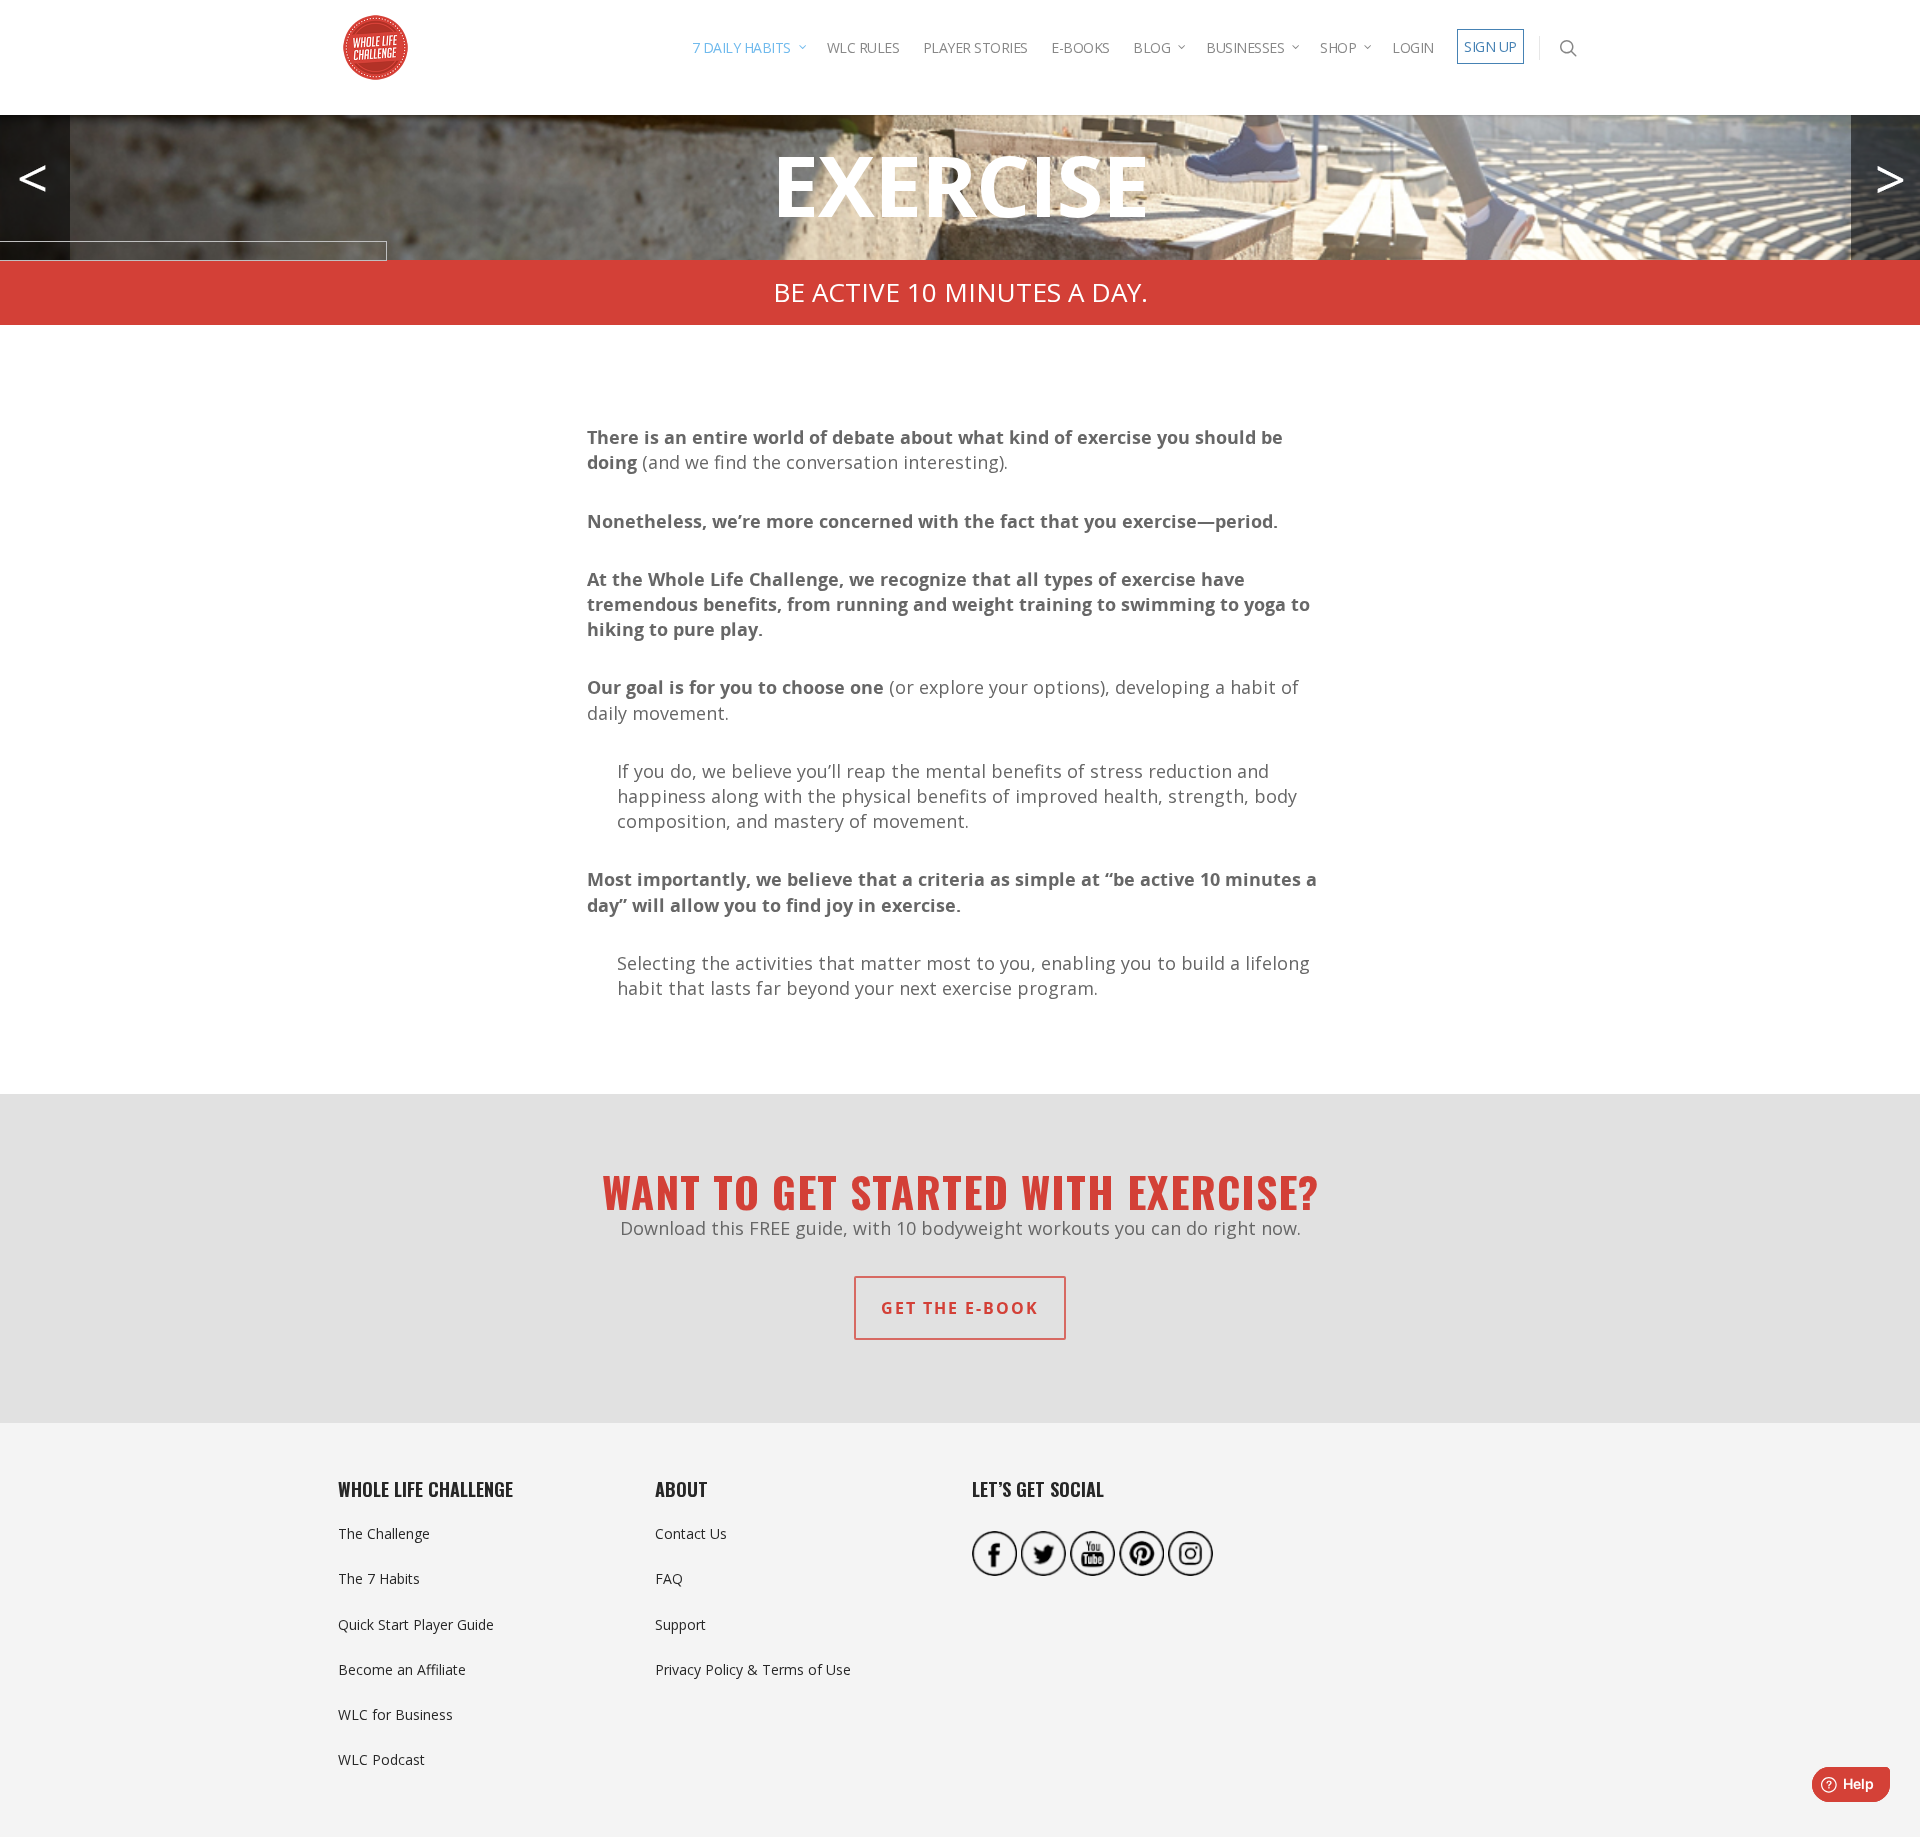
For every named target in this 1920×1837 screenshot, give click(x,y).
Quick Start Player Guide (416, 1624)
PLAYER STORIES (975, 47)
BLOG (1151, 47)
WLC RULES (863, 47)
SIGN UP (1490, 46)
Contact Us (691, 1533)
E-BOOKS (1080, 47)
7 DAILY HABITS (741, 47)
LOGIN (1413, 47)
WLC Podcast (381, 1759)
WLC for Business (395, 1714)
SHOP (1338, 47)
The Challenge (384, 1533)
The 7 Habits (379, 1578)
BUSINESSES (1245, 47)
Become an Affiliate (402, 1669)
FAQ (669, 1578)
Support (680, 1624)
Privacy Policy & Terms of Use (753, 1669)
